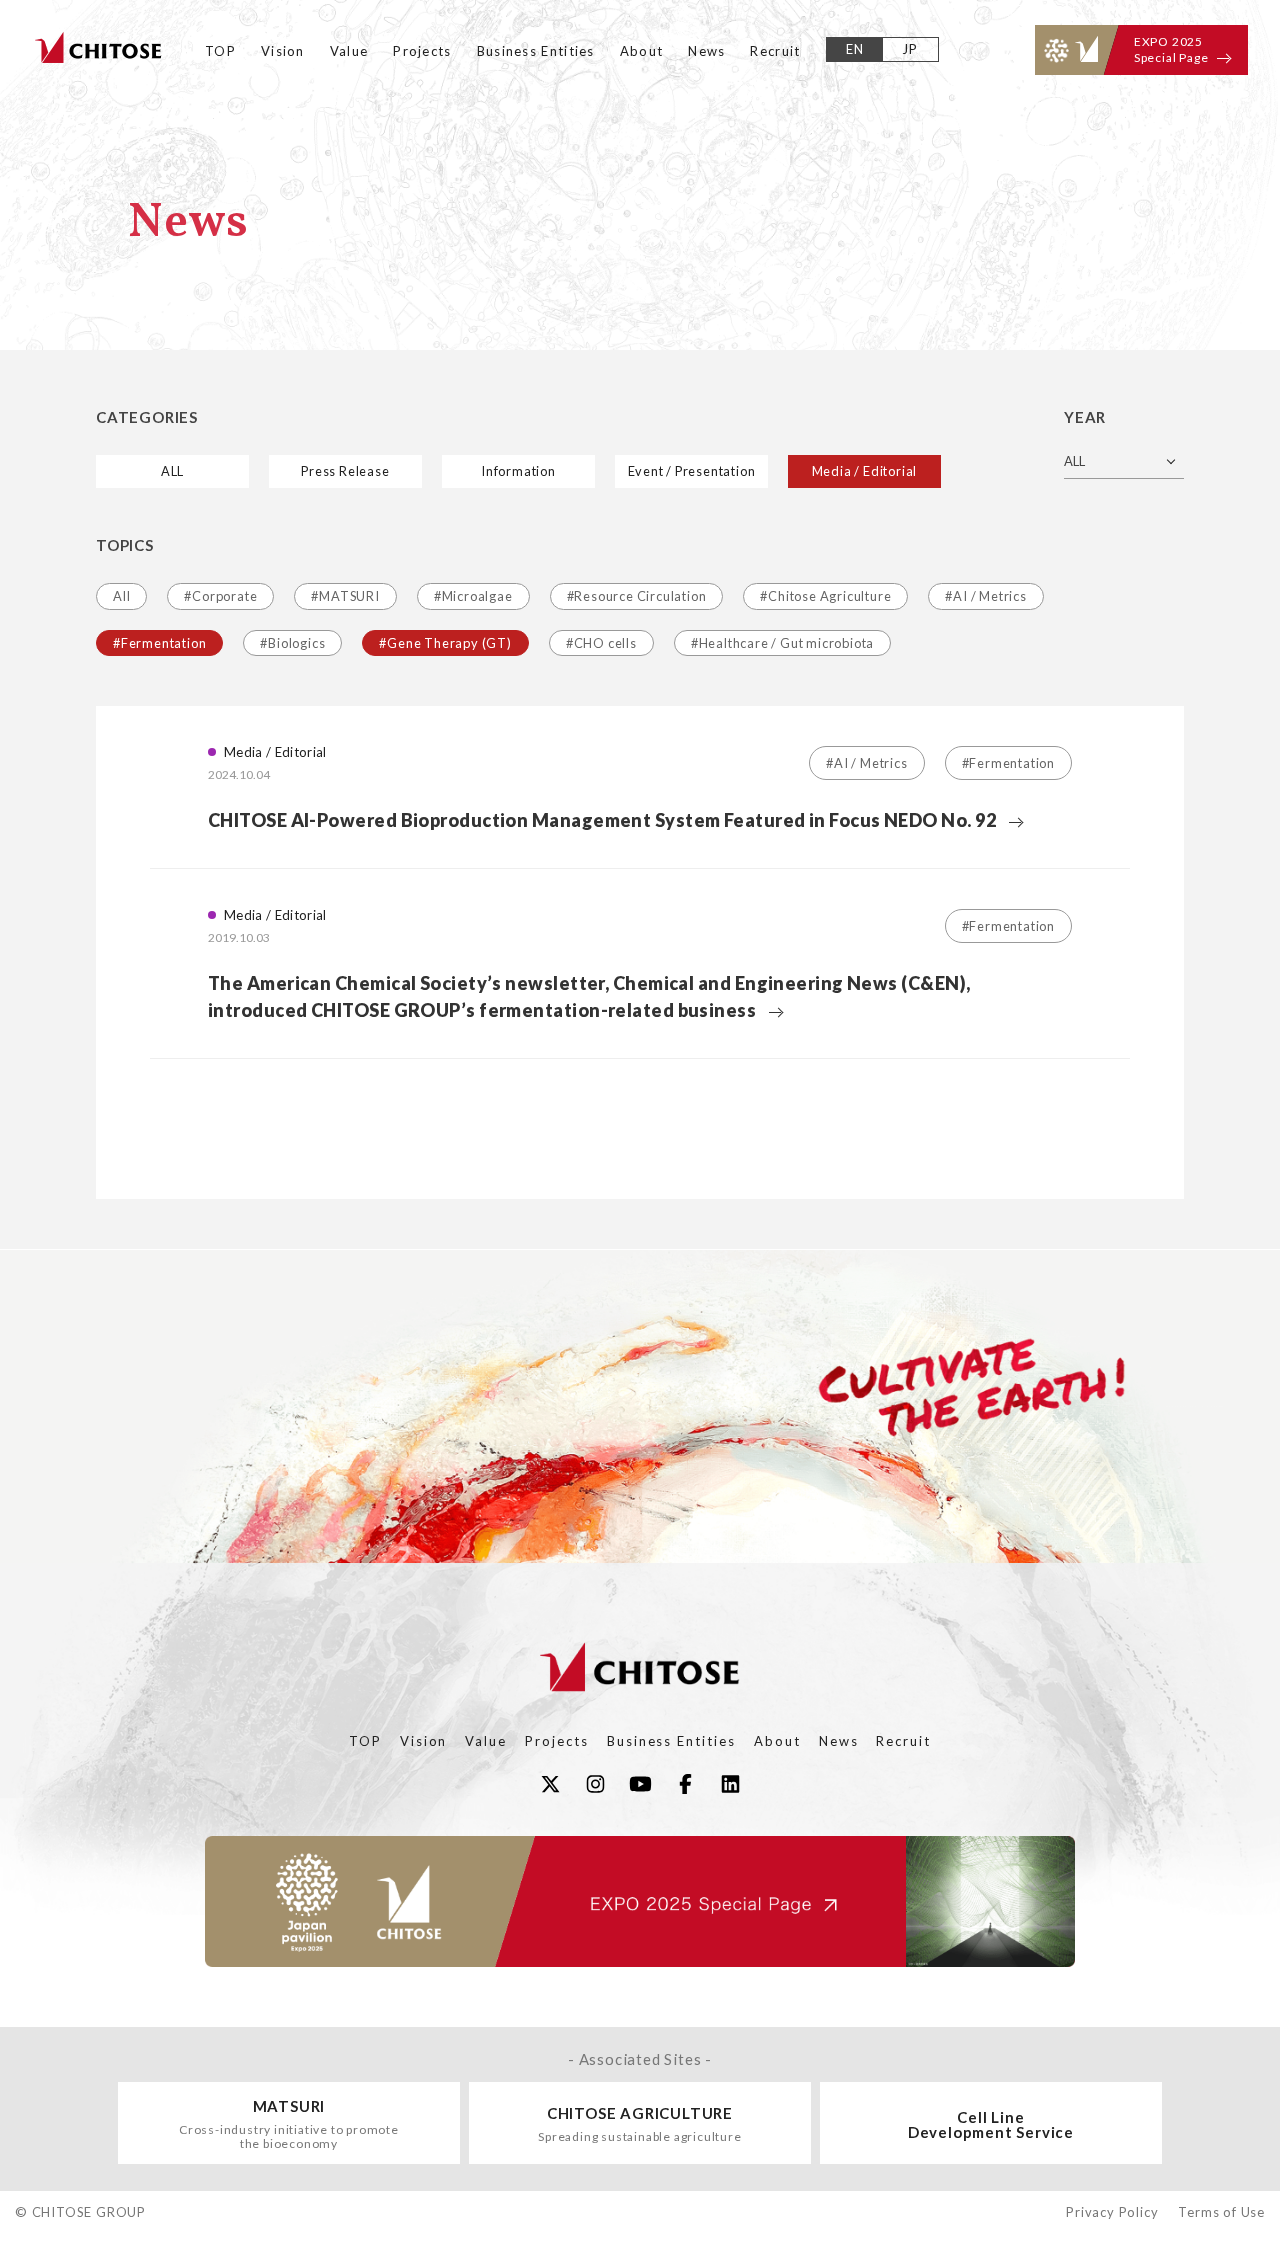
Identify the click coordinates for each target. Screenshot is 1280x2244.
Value (349, 51)
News (706, 51)
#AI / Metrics (985, 596)
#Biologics (292, 643)
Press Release (345, 471)
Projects (422, 51)
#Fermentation (159, 643)
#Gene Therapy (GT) (445, 643)
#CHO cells (601, 643)
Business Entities (536, 51)
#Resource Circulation (637, 596)
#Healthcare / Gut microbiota (782, 643)
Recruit (775, 51)
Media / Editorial (865, 471)
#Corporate (220, 596)
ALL (172, 471)
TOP (220, 51)
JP (910, 49)
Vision (283, 51)
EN (855, 49)
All (121, 596)
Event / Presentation (692, 471)
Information (518, 471)
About (642, 51)
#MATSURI (345, 596)
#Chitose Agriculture (825, 596)
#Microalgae (473, 596)
